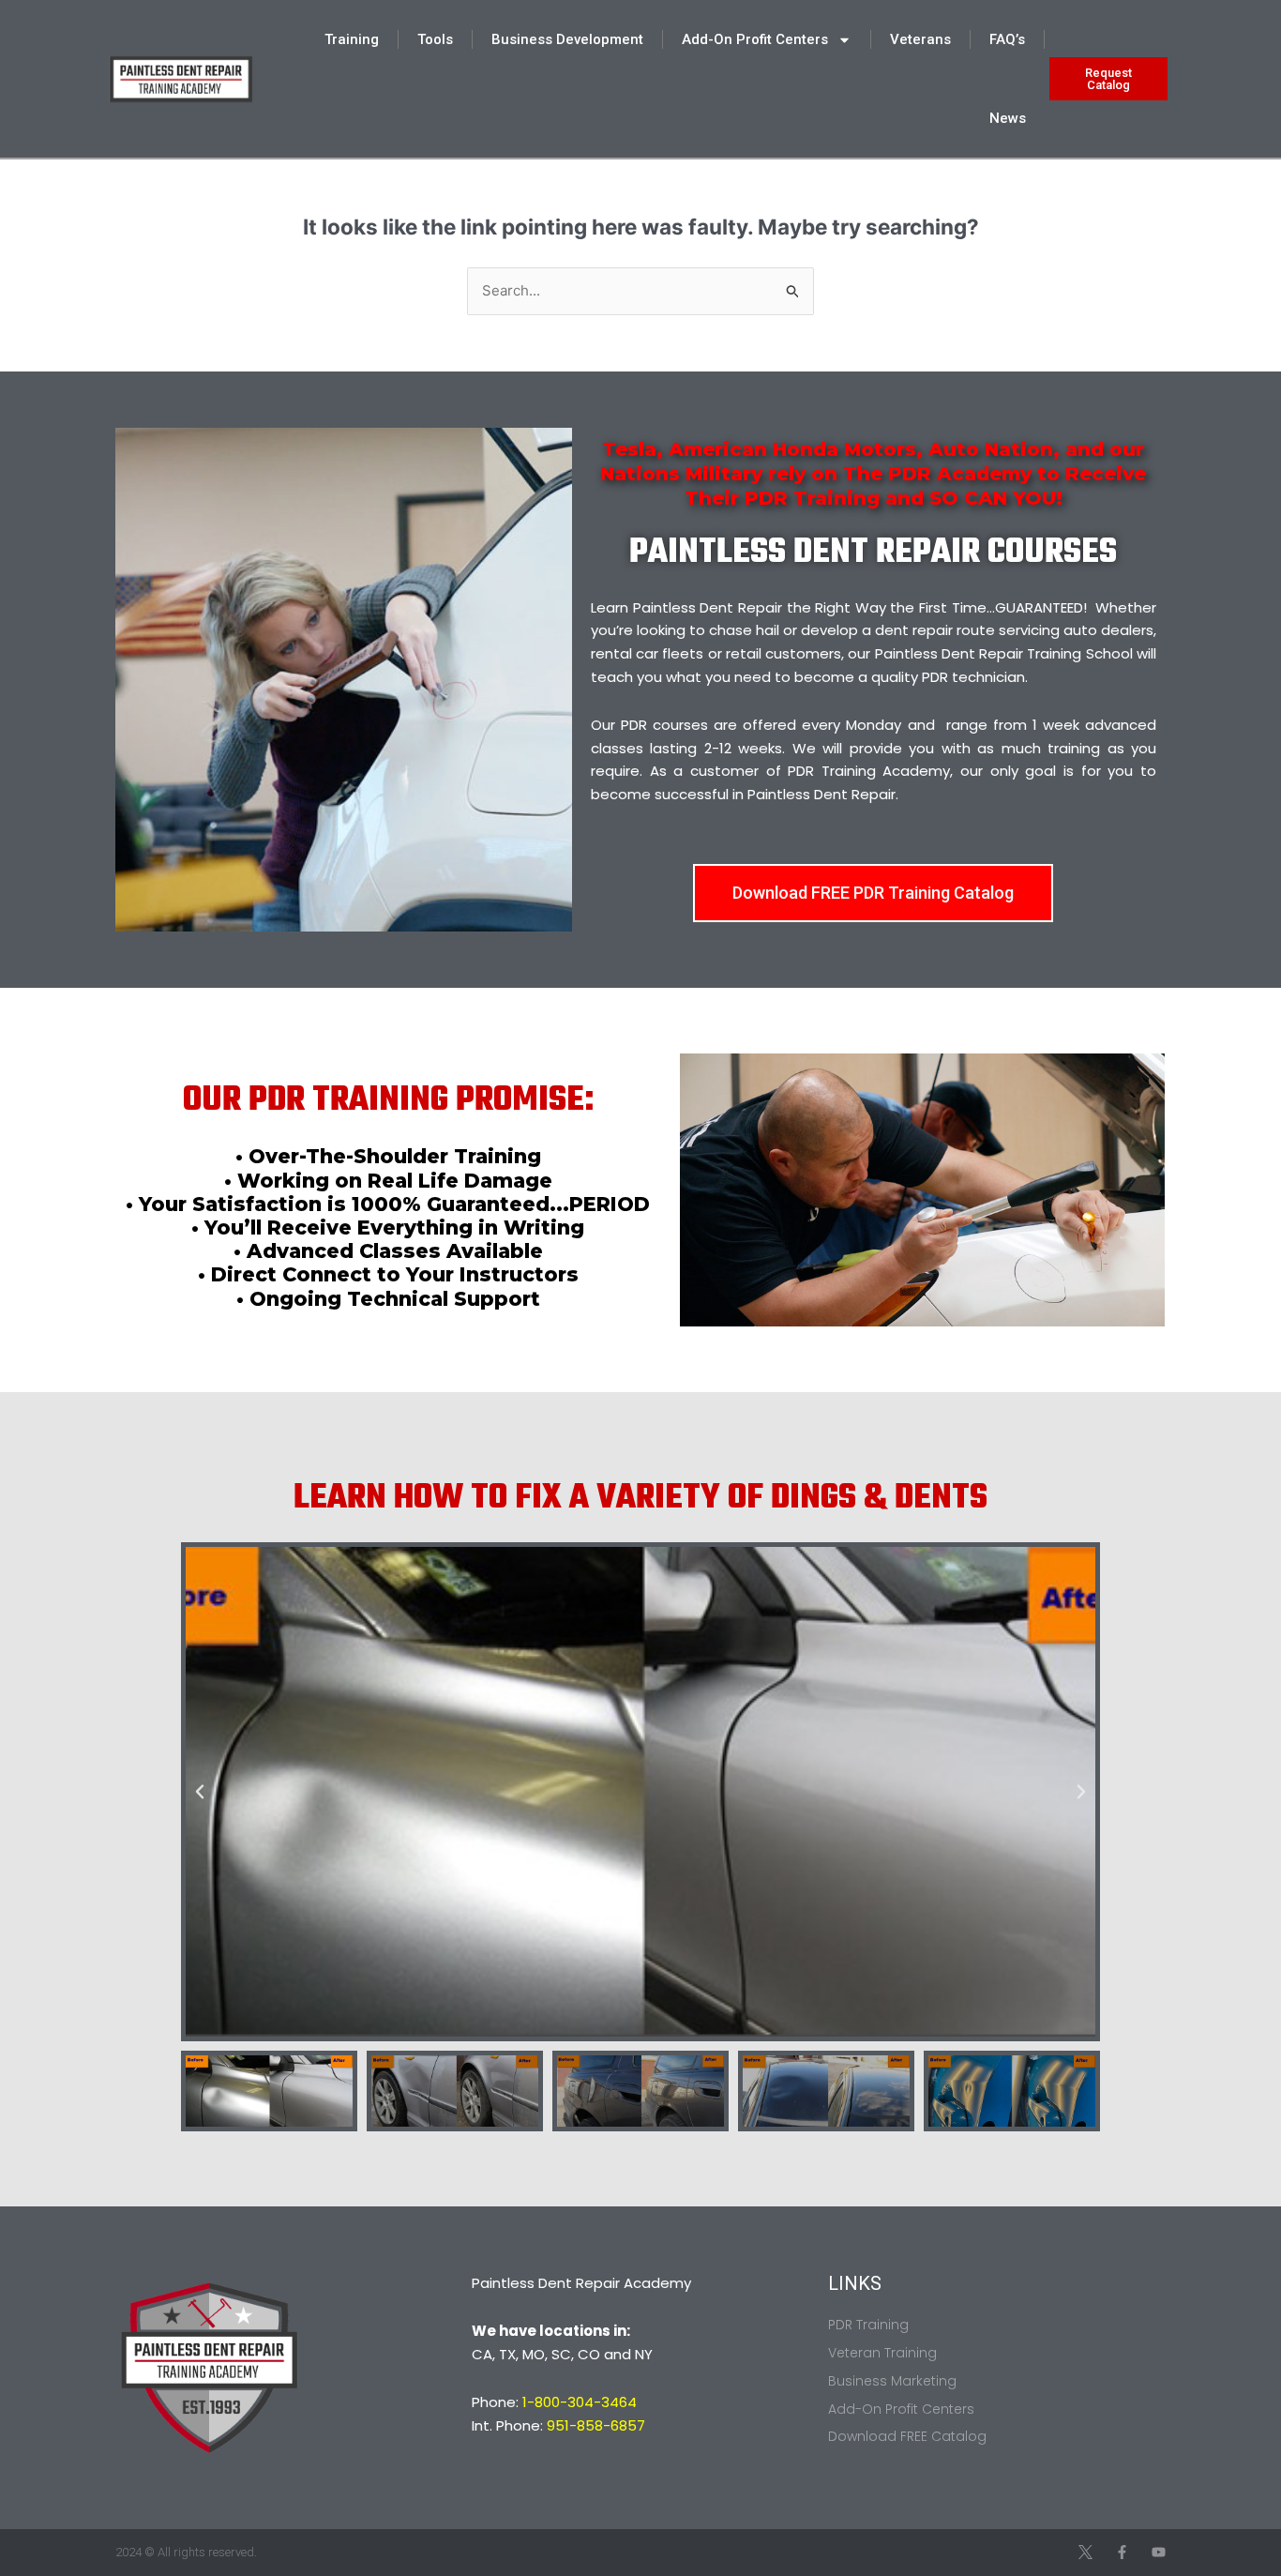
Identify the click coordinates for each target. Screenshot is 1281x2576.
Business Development (567, 39)
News (1008, 118)
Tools (435, 39)
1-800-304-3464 (580, 2402)
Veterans (920, 39)
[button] (200, 1792)
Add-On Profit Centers (755, 39)
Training (352, 39)
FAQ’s (1007, 39)
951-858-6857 (596, 2425)
